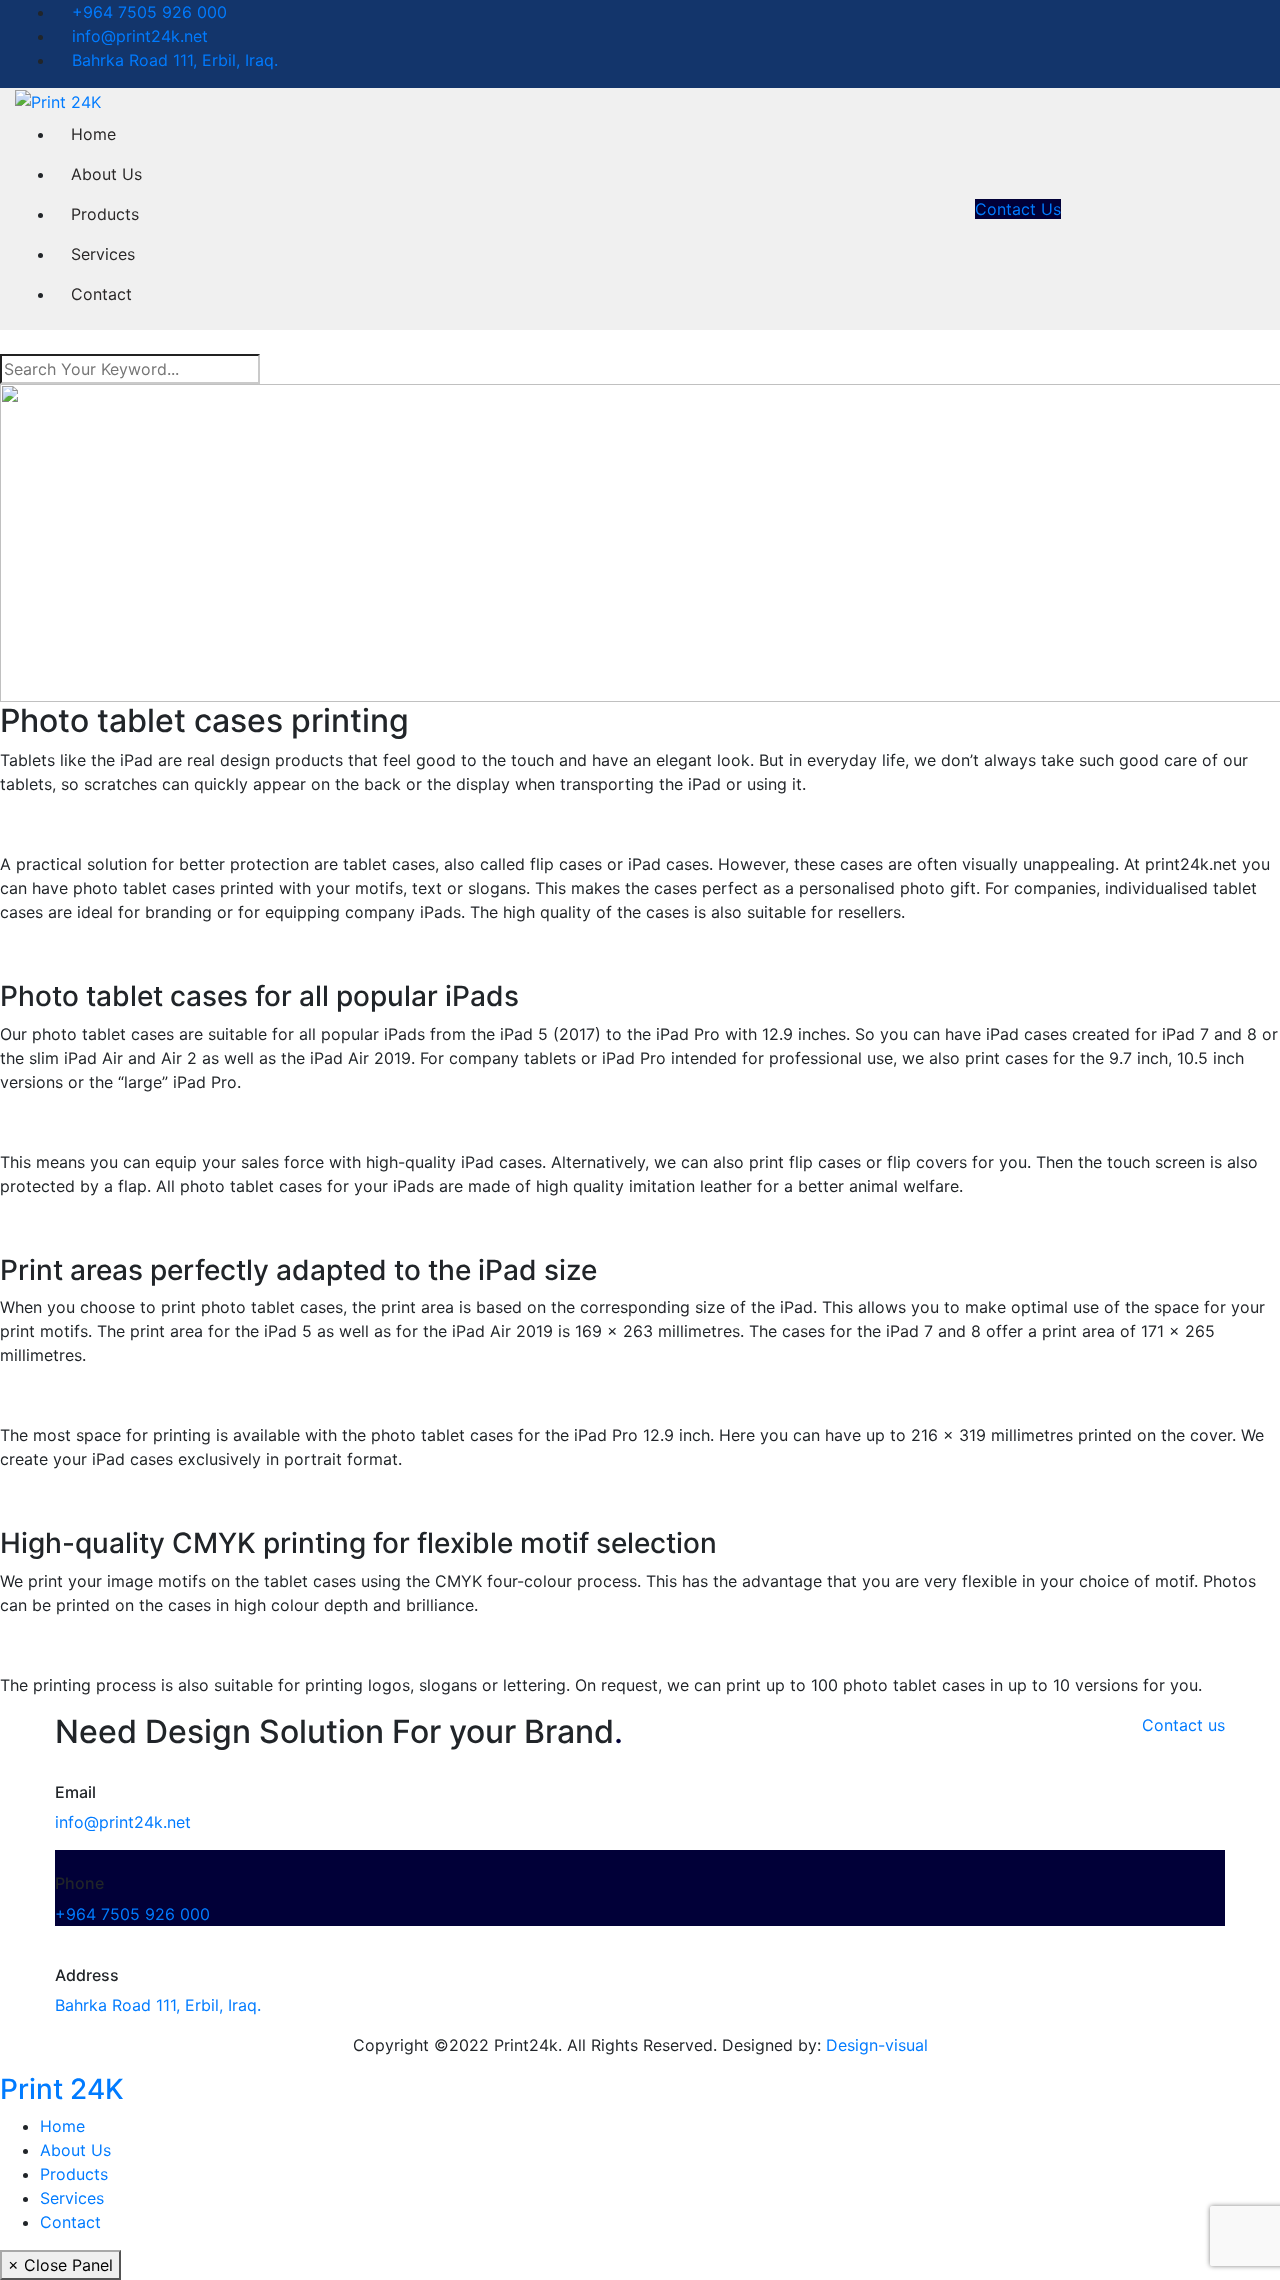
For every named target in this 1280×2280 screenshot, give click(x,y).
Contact (101, 294)
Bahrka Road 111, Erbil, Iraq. (172, 60)
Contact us (1183, 1725)
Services (103, 254)
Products (105, 214)
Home (93, 134)
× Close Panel (60, 2265)
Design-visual (877, 2045)
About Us (106, 174)
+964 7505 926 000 (147, 12)
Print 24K (62, 2089)
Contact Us (1018, 209)
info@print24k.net (137, 36)
